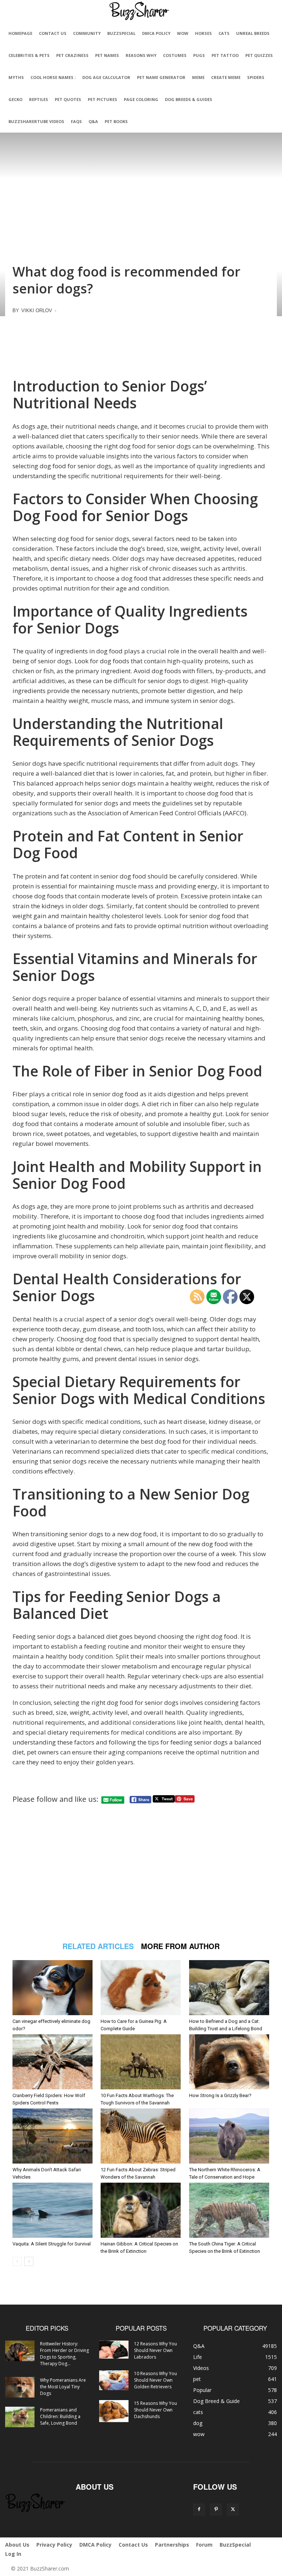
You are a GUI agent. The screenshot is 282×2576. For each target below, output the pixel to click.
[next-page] (29, 2261)
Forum (204, 2545)
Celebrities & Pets (29, 55)
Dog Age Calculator (106, 77)
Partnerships (172, 2545)
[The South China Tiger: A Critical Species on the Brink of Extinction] (229, 2210)
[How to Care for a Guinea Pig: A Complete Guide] (141, 1988)
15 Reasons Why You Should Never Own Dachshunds (156, 2410)
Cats (224, 33)
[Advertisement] (141, 344)
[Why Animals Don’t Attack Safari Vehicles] (53, 2136)
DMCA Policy (156, 33)
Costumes (175, 55)
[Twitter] (233, 2510)
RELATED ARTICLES (98, 1946)
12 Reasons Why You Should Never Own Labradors (156, 2350)
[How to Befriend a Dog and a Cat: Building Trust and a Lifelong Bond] (229, 1988)
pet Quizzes (259, 55)
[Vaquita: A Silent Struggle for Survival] (53, 2210)
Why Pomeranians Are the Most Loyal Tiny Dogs (63, 2387)
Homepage (20, 33)
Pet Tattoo (225, 55)
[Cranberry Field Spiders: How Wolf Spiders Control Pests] (53, 2062)
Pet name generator (161, 77)
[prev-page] (17, 2261)
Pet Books (116, 121)
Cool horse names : (53, 77)
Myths (16, 77)
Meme (198, 77)
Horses (203, 33)
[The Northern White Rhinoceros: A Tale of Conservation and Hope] (229, 2136)
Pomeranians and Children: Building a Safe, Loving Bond (60, 2416)
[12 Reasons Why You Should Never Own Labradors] (114, 2350)
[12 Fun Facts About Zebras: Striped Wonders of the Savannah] (141, 2136)
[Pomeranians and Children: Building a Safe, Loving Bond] (20, 2417)
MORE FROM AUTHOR (180, 1946)
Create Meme (226, 77)
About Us (17, 2545)
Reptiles (39, 99)
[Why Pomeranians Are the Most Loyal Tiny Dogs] (20, 2387)
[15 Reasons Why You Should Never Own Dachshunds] (114, 2411)
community (87, 33)
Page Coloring (141, 99)
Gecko (15, 99)
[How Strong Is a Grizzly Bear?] (229, 2062)
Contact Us (53, 33)
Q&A (93, 121)
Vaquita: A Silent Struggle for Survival (52, 2244)
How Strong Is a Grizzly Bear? (220, 2095)
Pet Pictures (102, 99)
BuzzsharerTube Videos (36, 121)
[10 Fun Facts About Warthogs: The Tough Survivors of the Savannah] (141, 2062)
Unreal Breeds (253, 33)
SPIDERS (256, 77)
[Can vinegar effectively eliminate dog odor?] (53, 1988)
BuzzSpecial (121, 33)
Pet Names (107, 55)
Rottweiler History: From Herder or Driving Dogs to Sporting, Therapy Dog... (64, 2354)
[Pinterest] (216, 2510)
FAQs (76, 121)
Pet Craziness (72, 55)
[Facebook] (199, 2510)
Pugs (199, 55)
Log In (13, 2554)
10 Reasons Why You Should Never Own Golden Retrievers (156, 2380)
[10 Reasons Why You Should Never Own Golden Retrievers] (114, 2380)
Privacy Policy (54, 2545)
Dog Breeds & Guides (189, 99)
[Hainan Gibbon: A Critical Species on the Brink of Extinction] (141, 2210)
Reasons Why (141, 55)
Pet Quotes (68, 99)
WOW (183, 33)
